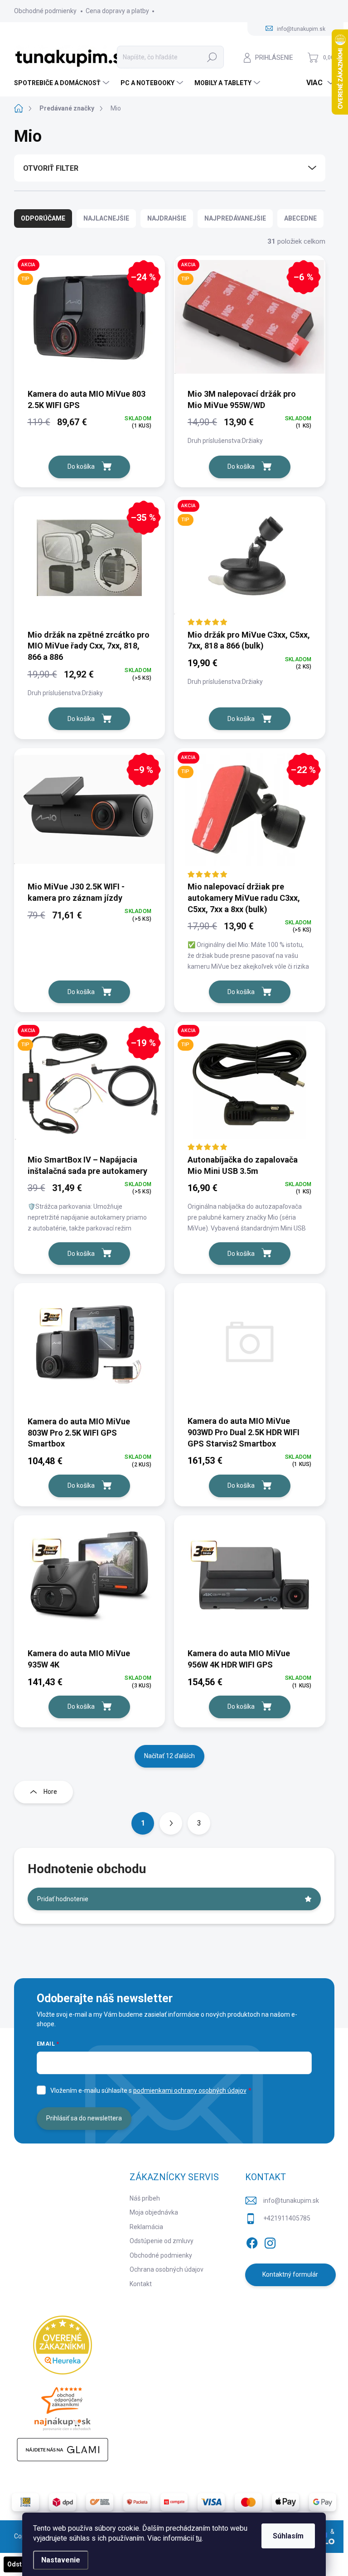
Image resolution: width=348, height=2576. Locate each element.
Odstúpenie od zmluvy (162, 2241)
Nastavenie (61, 2560)
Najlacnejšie (106, 218)
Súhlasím (288, 2536)
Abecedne (300, 218)
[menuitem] (63, 83)
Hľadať (212, 57)
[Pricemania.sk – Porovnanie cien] (63, 2406)
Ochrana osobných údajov (167, 2269)
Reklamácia (146, 2227)
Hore (50, 1792)
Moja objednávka (154, 2212)
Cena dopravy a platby (117, 11)
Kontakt (141, 2284)
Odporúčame (43, 218)
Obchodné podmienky (45, 11)
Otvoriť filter (51, 168)
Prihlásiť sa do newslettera (84, 2118)
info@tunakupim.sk (291, 2201)
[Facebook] (252, 2241)
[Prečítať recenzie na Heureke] (63, 2345)
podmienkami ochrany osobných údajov (190, 2091)
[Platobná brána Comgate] (174, 2502)
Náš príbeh (145, 2198)
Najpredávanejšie (235, 218)
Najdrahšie (167, 218)
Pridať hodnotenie (63, 1899)
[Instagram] (270, 2241)
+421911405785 (287, 2218)
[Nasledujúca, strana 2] (171, 1823)
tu (199, 2538)
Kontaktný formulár (290, 2274)
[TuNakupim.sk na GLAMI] (63, 2450)
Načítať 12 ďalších (169, 1756)
